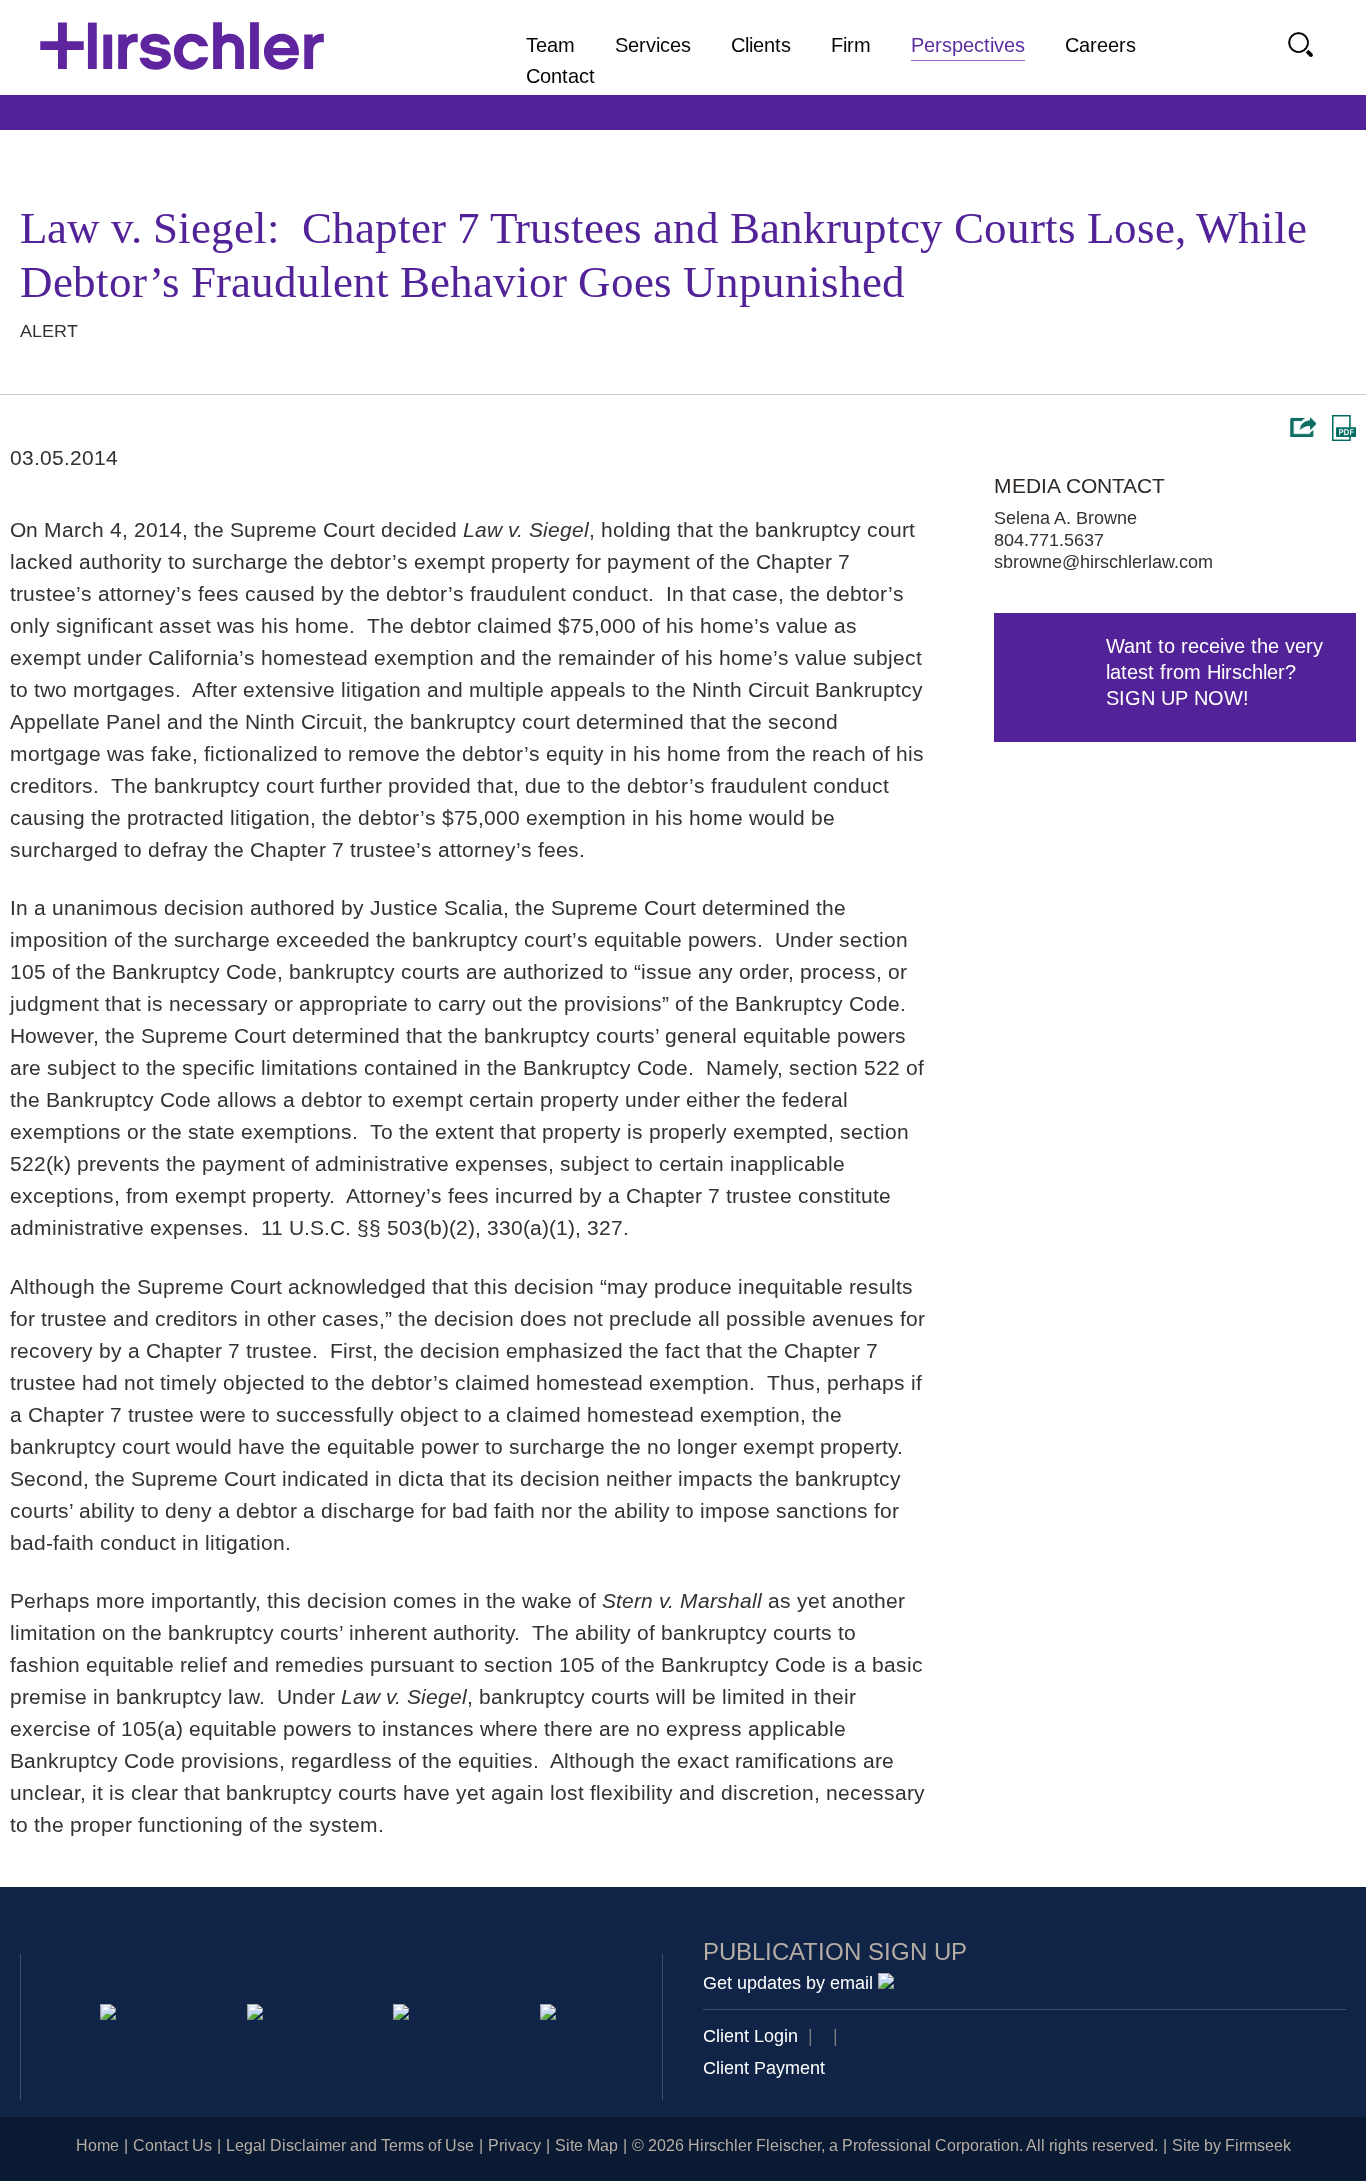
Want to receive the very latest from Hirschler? (1214, 672)
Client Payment (764, 2068)
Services (653, 45)
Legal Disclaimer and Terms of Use (350, 2145)
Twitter (404, 2015)
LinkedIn (258, 2015)
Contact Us (172, 2145)
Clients (761, 45)
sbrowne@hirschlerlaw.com (1103, 562)
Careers (1100, 45)
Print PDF (1344, 428)
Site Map (586, 2145)
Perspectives (968, 45)
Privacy (514, 2145)
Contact (560, 76)
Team (550, 45)
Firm (851, 45)
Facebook (551, 2015)
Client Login (750, 2036)
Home (97, 2145)
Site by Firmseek (1231, 2145)
